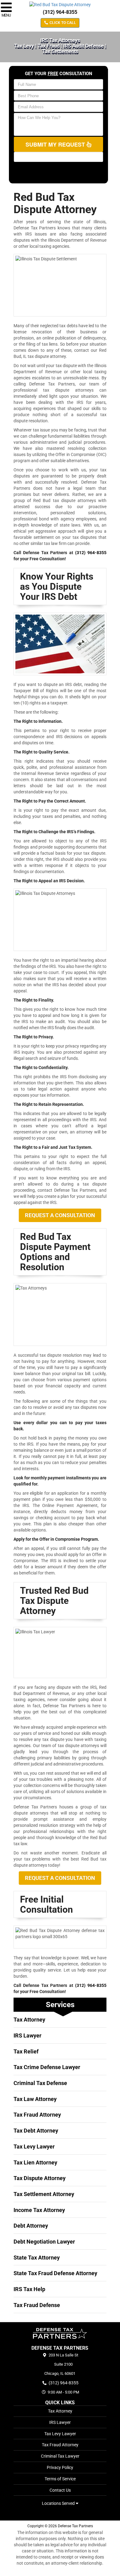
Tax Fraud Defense (37, 2305)
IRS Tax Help (29, 2289)
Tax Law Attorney (35, 2099)
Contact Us (60, 2490)
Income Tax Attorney (39, 2210)
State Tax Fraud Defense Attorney (55, 2273)
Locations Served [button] (59, 2503)
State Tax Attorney (37, 2258)
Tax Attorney (29, 2020)
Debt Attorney (31, 2226)
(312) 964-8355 (60, 12)
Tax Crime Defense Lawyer (47, 2067)
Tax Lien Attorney (35, 2162)
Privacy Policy (60, 2467)
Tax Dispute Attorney (40, 2178)
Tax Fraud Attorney (37, 2115)
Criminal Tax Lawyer (60, 2456)
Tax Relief (26, 2051)
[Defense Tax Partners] (60, 2333)
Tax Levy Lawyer (34, 2147)
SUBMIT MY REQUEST (56, 144)
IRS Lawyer (28, 2035)
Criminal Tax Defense (40, 2083)
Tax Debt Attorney (36, 2131)
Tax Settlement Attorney (44, 2194)
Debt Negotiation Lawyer (44, 2242)
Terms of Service (60, 2479)
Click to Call (62, 23)
